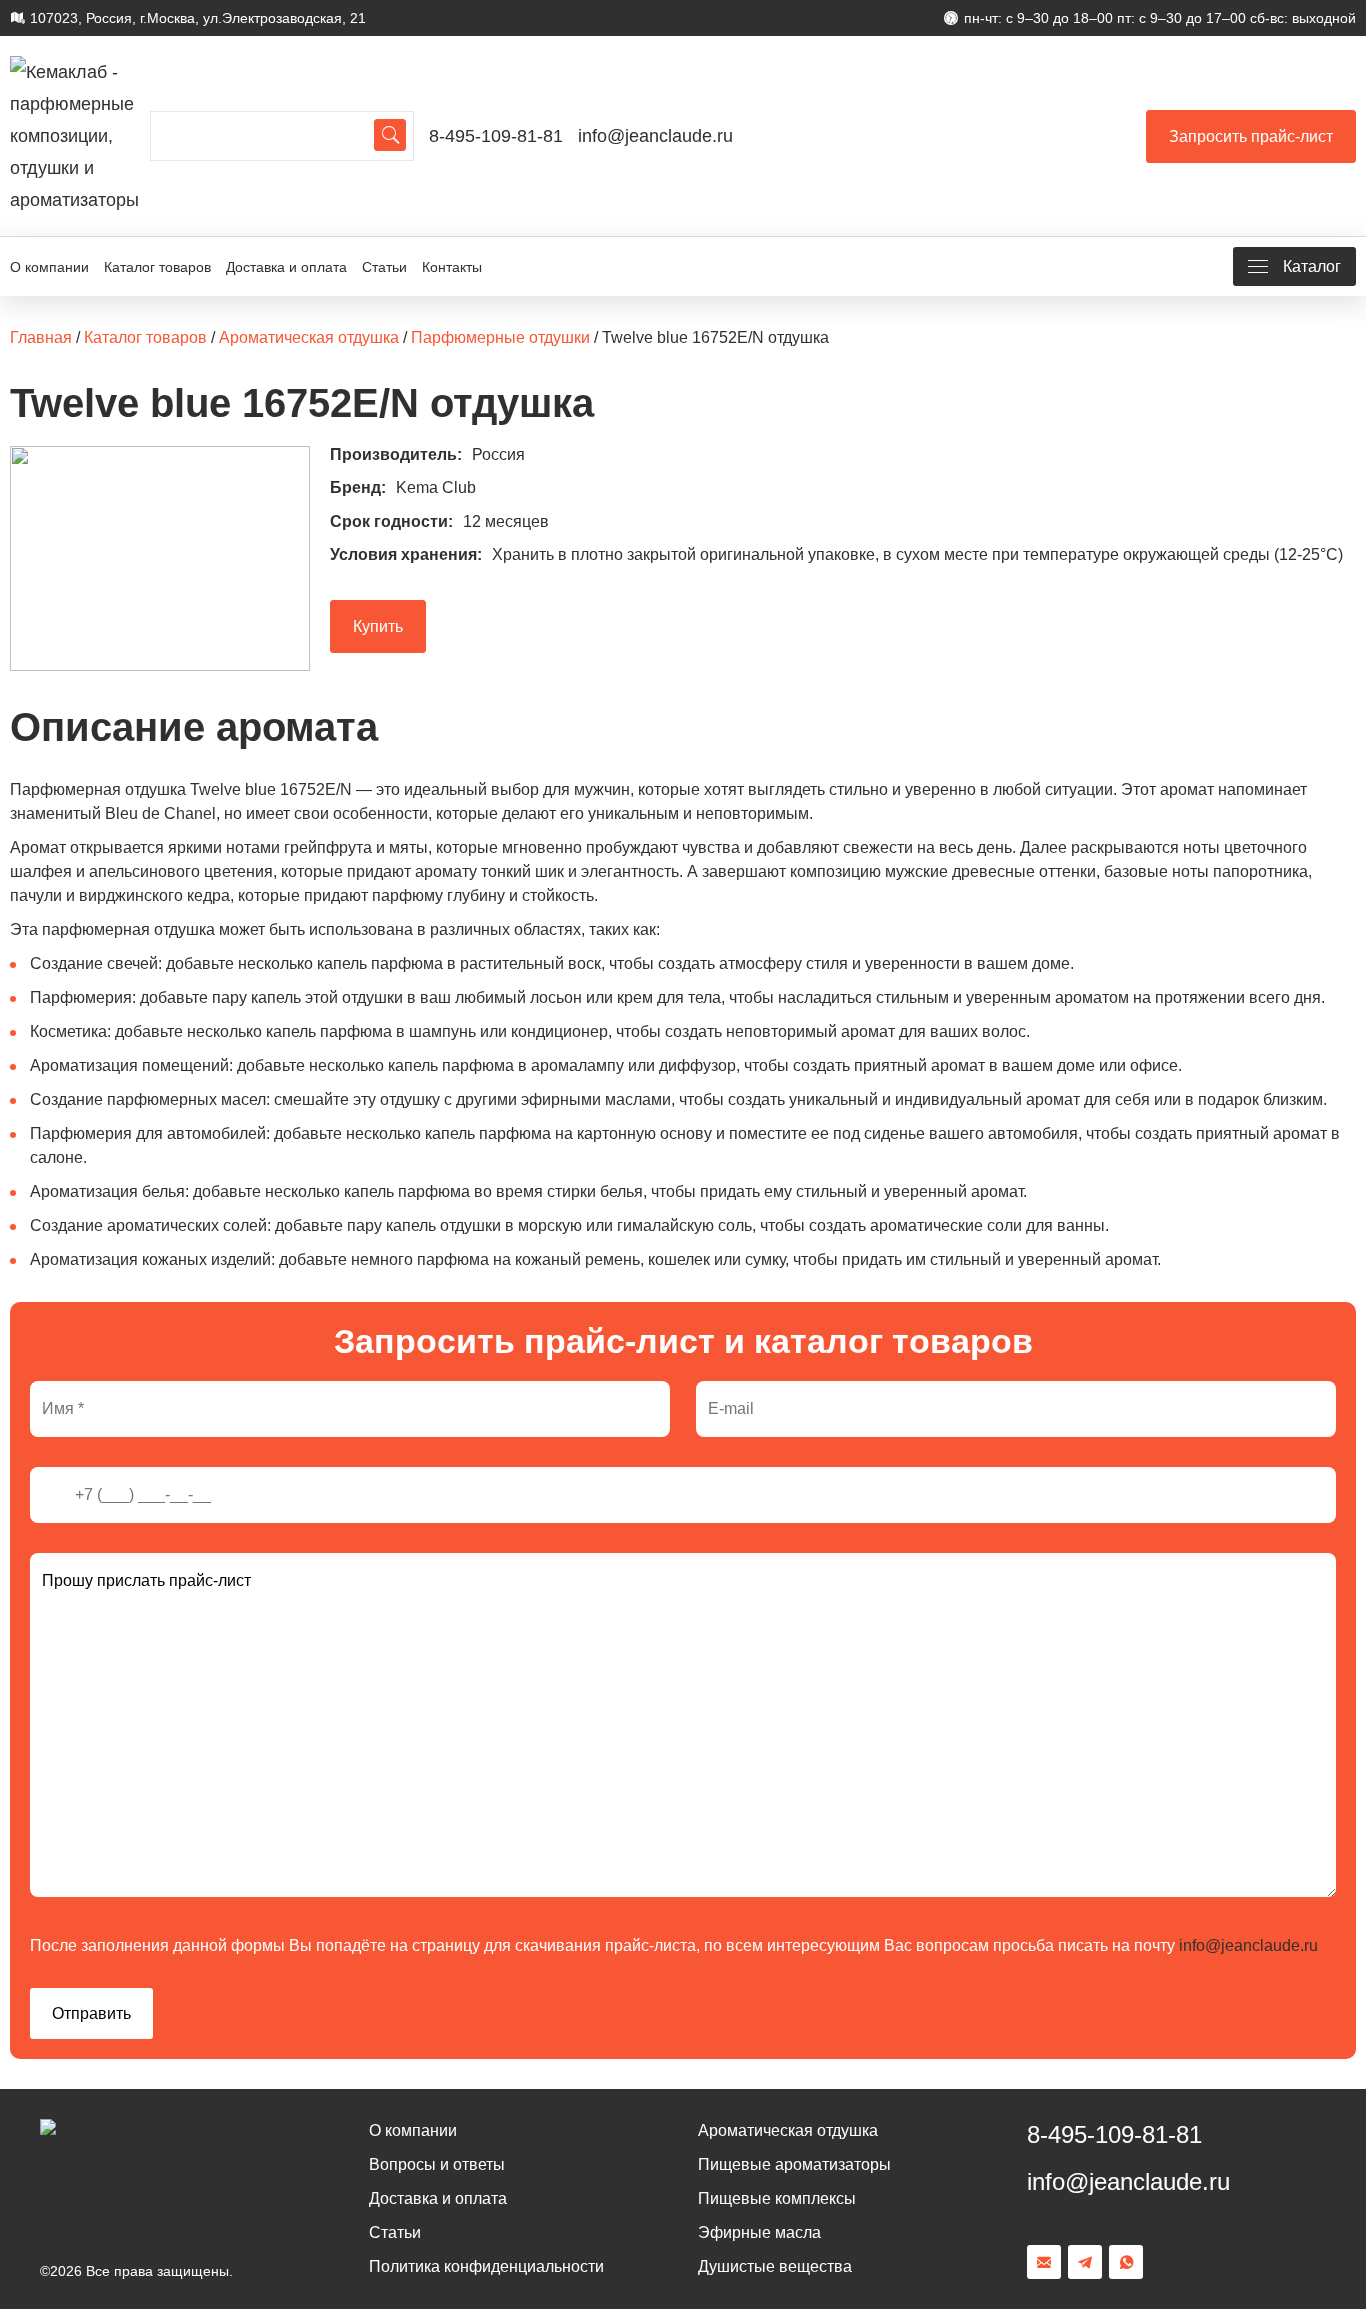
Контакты (452, 267)
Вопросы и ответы (437, 2164)
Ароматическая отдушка (788, 2130)
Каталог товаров (157, 267)
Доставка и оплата (286, 267)
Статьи (384, 267)
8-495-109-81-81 (496, 136)
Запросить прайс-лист (1251, 136)
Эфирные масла (759, 2232)
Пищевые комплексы (777, 2198)
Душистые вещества (775, 2266)
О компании (49, 267)
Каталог (1312, 266)
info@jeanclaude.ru (655, 136)
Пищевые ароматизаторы (794, 2164)
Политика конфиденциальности (486, 2266)
